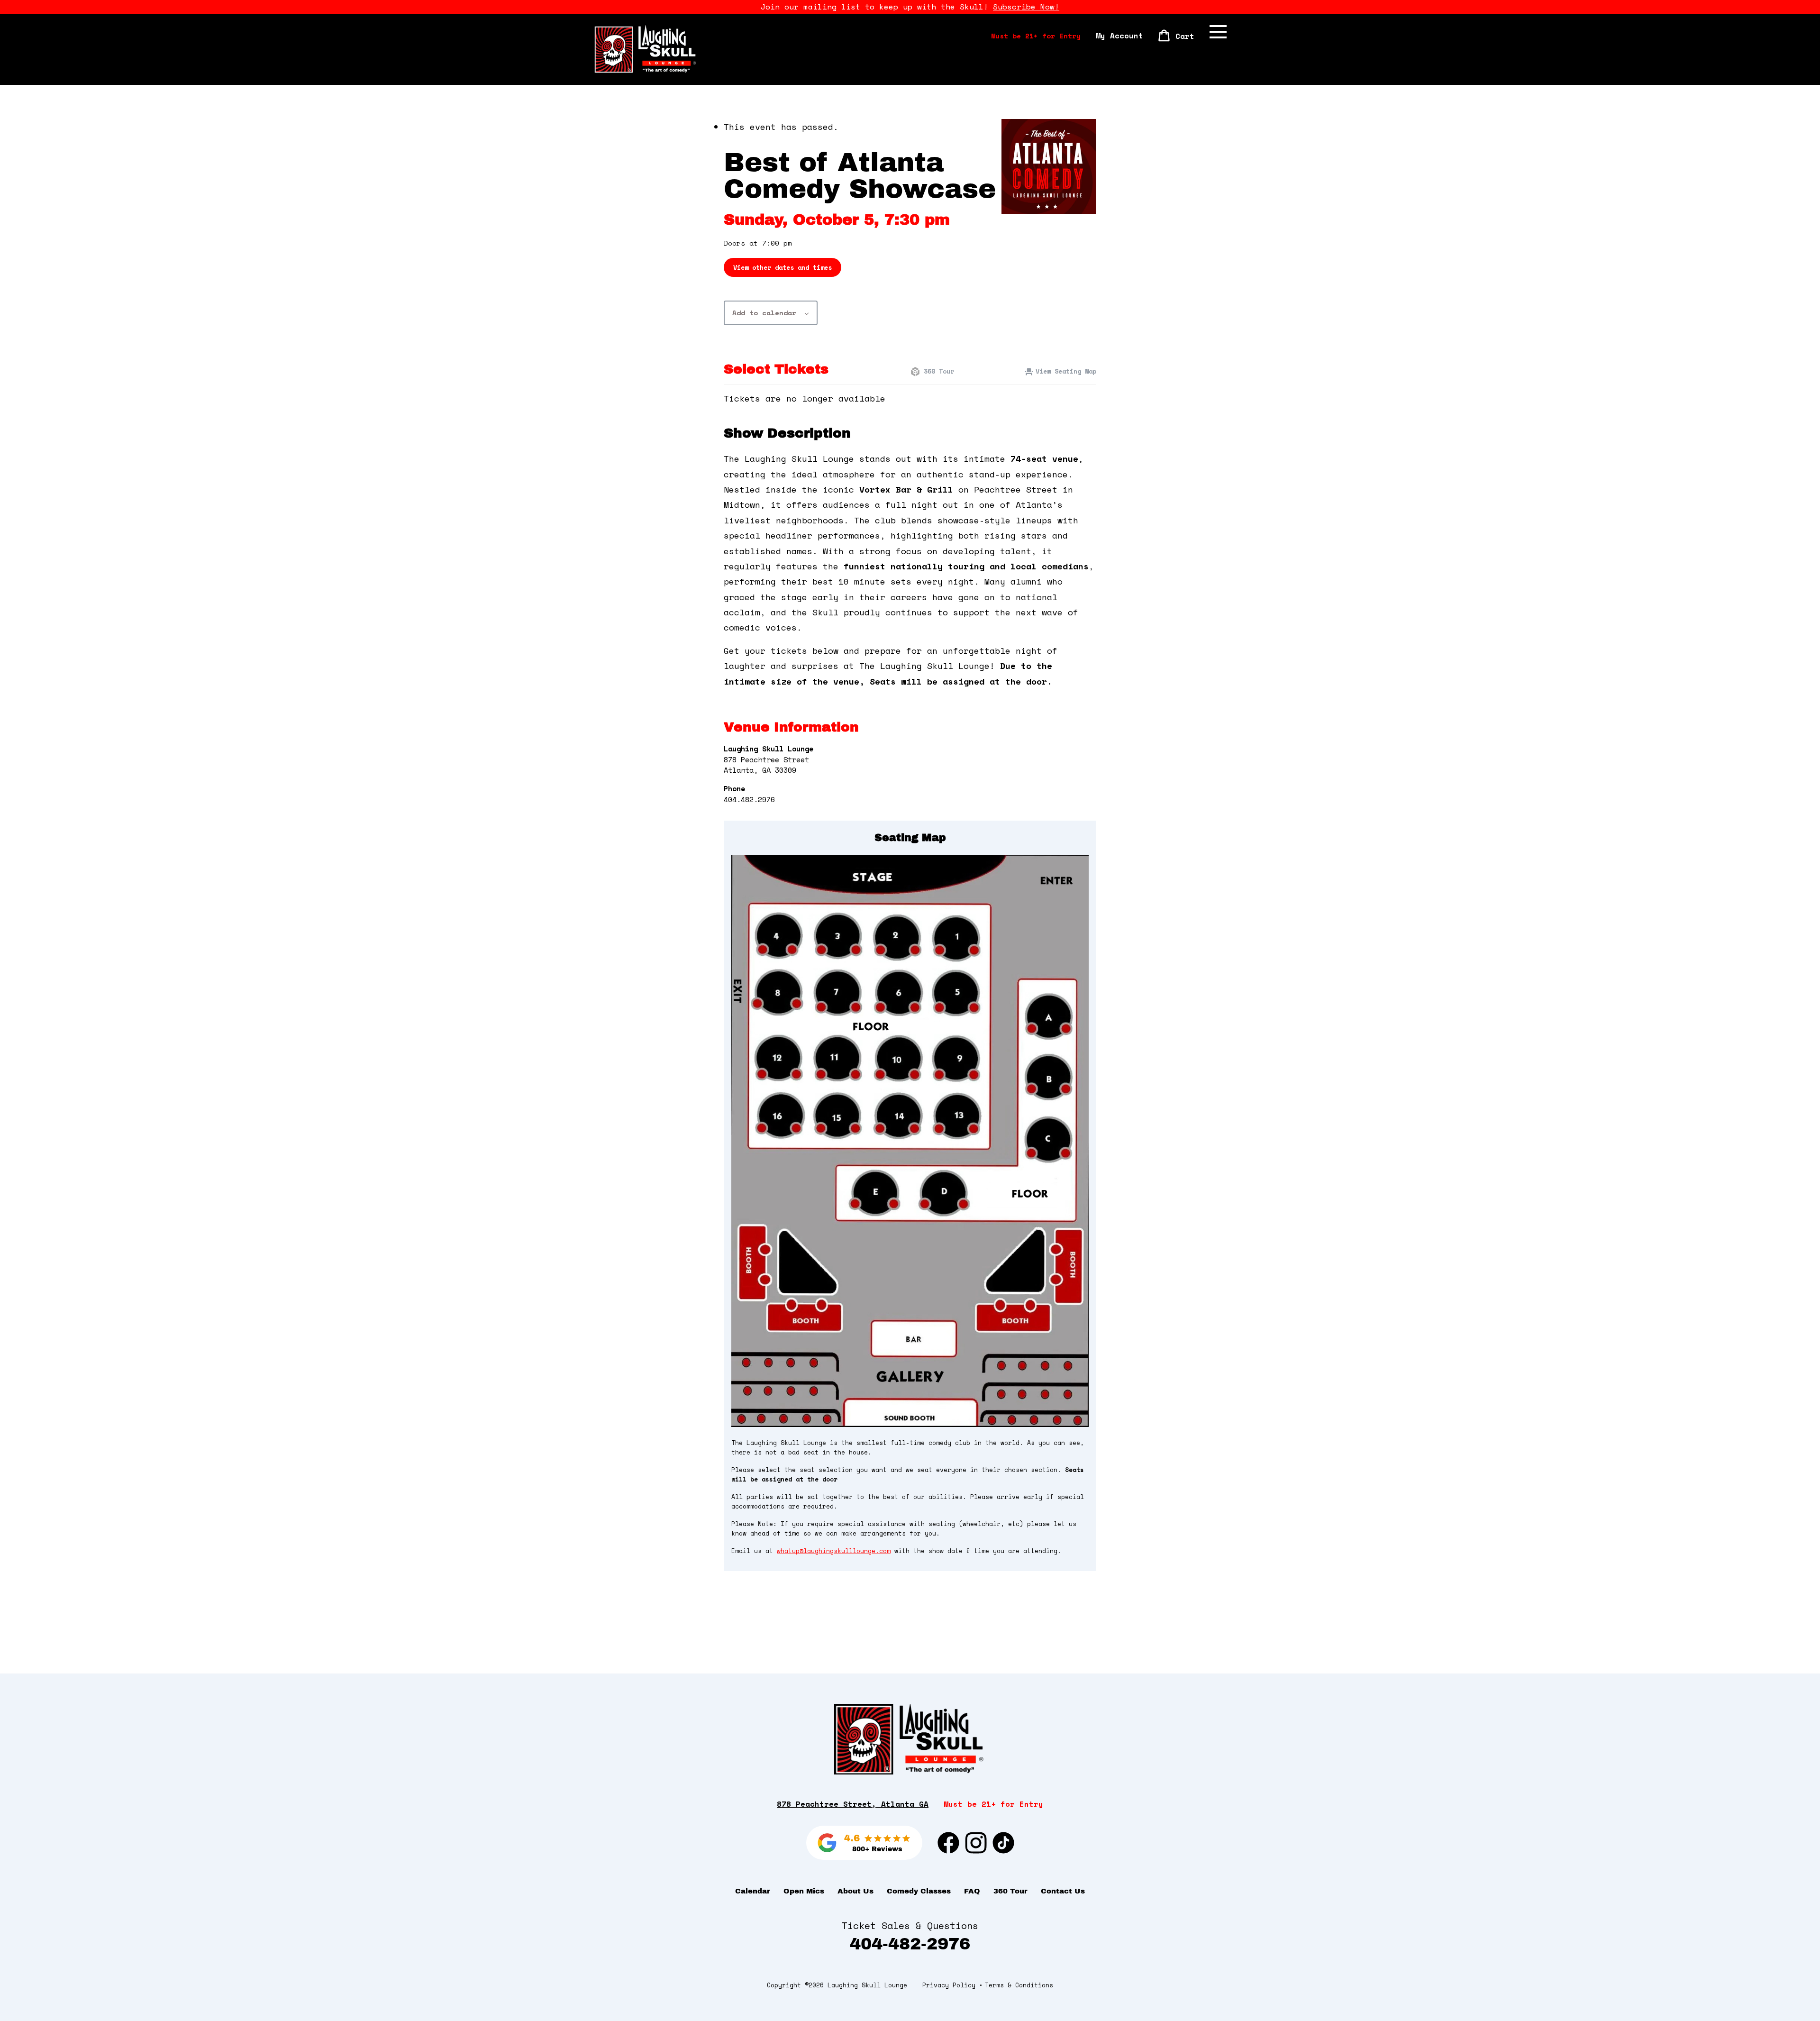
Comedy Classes (919, 1891)
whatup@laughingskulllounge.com (834, 1551)
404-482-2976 (910, 1944)
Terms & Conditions (1019, 1985)
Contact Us (1063, 1891)
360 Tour (937, 371)
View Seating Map (1066, 371)
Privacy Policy (949, 1985)
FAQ (972, 1891)
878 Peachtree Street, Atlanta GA (853, 1804)
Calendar (753, 1891)
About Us (855, 1891)
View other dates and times (783, 267)
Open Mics (804, 1891)
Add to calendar (764, 313)
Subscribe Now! (1026, 7)
